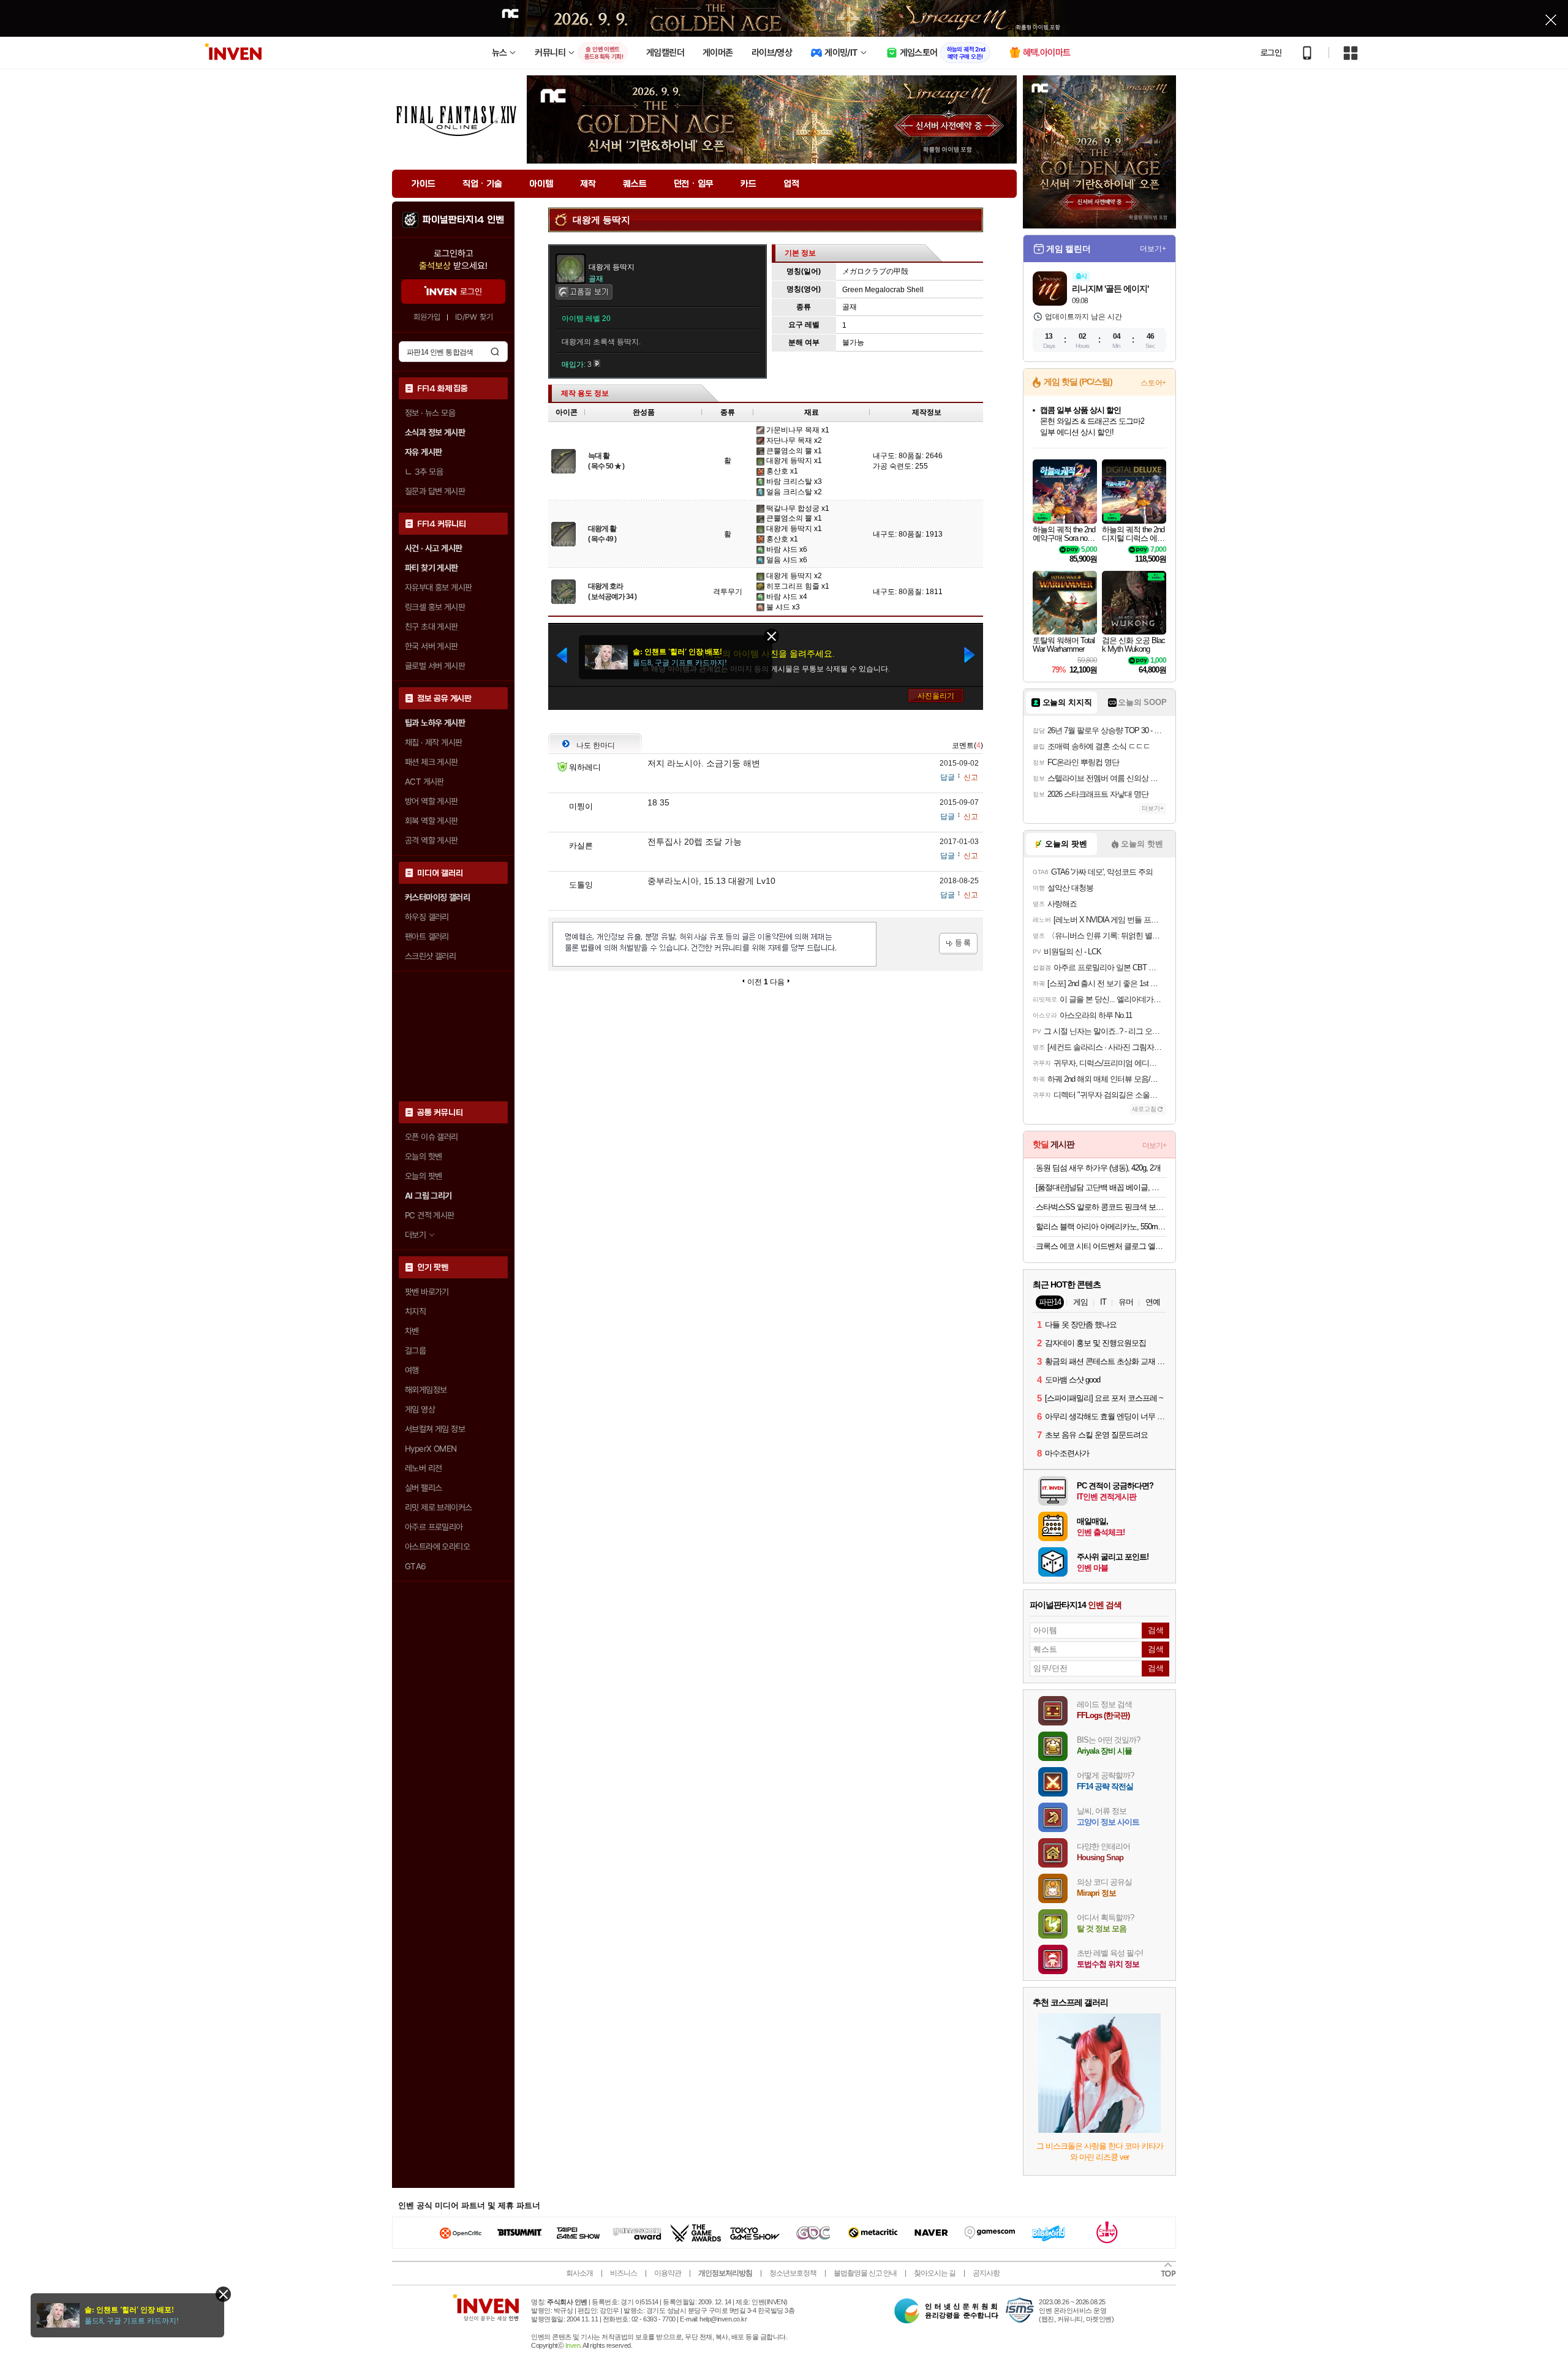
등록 (958, 944)
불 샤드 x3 (782, 607)
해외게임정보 (426, 1390)
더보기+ (1153, 249)
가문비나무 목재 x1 (797, 430)
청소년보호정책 (793, 2273)
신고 (971, 777)
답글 (948, 777)
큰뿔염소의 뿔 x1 (793, 451)
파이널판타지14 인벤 (463, 220)
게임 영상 (420, 1409)
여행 (412, 1370)
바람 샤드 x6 (786, 549)
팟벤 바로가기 (427, 1292)
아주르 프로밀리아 (434, 1527)
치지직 (415, 1311)
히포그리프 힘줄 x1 (797, 586)
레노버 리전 (423, 1468)
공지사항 (986, 2273)
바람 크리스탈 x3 (793, 481)
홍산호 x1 (781, 471)
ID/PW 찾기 (474, 317)
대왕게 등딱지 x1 (793, 461)
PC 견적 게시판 (430, 1215)
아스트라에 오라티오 (437, 1547)
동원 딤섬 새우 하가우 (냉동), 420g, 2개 (1098, 1168)
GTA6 (416, 1566)
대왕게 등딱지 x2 (793, 576)
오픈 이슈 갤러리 (432, 1137)
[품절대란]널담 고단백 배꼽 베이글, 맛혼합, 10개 (1101, 1187)
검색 (495, 352)
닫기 (223, 2294)
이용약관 (668, 2273)
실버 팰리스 (423, 1488)
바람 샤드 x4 (786, 597)
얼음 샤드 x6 (786, 560)
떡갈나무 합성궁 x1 (797, 508)
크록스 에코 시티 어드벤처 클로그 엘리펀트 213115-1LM (1101, 1246)
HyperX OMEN (431, 1449)
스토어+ (1153, 383)
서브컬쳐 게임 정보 (435, 1429)
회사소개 (579, 2273)
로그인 (1271, 53)
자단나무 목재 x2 (793, 440)
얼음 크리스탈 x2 (793, 492)
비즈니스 (624, 2273)
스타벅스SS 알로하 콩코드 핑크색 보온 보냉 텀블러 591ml (1101, 1207)
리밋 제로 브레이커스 (438, 1507)
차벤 (412, 1331)
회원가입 (427, 317)
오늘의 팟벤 (423, 1176)
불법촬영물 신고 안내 (865, 2273)
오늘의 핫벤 (423, 1156)
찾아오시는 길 (935, 2273)
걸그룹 (415, 1351)
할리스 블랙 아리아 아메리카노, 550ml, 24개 (1101, 1227)
